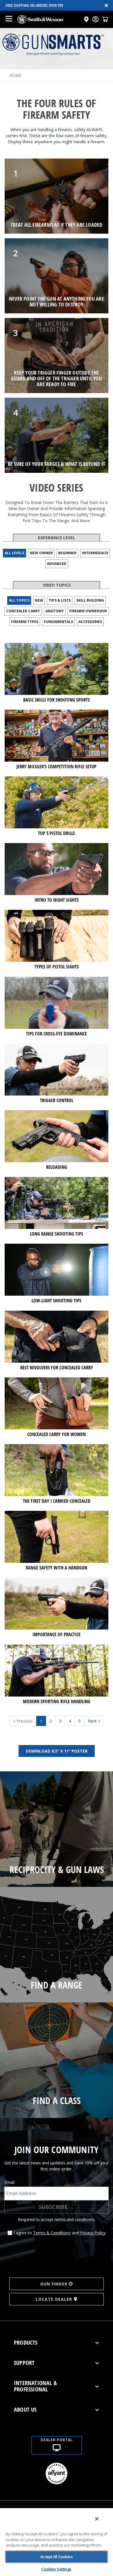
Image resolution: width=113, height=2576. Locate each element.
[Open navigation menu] (9, 19)
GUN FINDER (54, 2284)
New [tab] (39, 600)
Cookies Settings (56, 2569)
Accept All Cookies (56, 2557)
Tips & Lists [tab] (60, 600)
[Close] (97, 2519)
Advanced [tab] (57, 564)
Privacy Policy (93, 2233)
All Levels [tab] (14, 553)
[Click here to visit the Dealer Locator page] (86, 19)
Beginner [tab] (67, 553)
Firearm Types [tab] (25, 622)
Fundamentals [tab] (58, 622)
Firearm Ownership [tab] (88, 611)
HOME (15, 75)
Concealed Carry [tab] (23, 611)
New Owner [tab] (41, 553)
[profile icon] (95, 19)
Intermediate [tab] (95, 553)
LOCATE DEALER (54, 2299)
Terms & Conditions (52, 2233)
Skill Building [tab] (90, 600)
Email (9, 2182)
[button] (105, 19)
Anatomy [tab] (55, 611)
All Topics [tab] (19, 600)
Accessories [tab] (90, 622)
